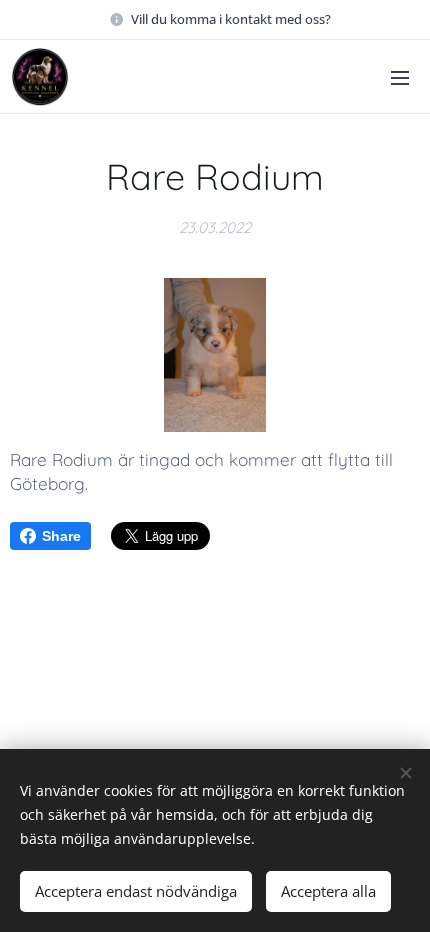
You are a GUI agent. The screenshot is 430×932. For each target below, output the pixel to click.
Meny (400, 77)
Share (61, 536)
